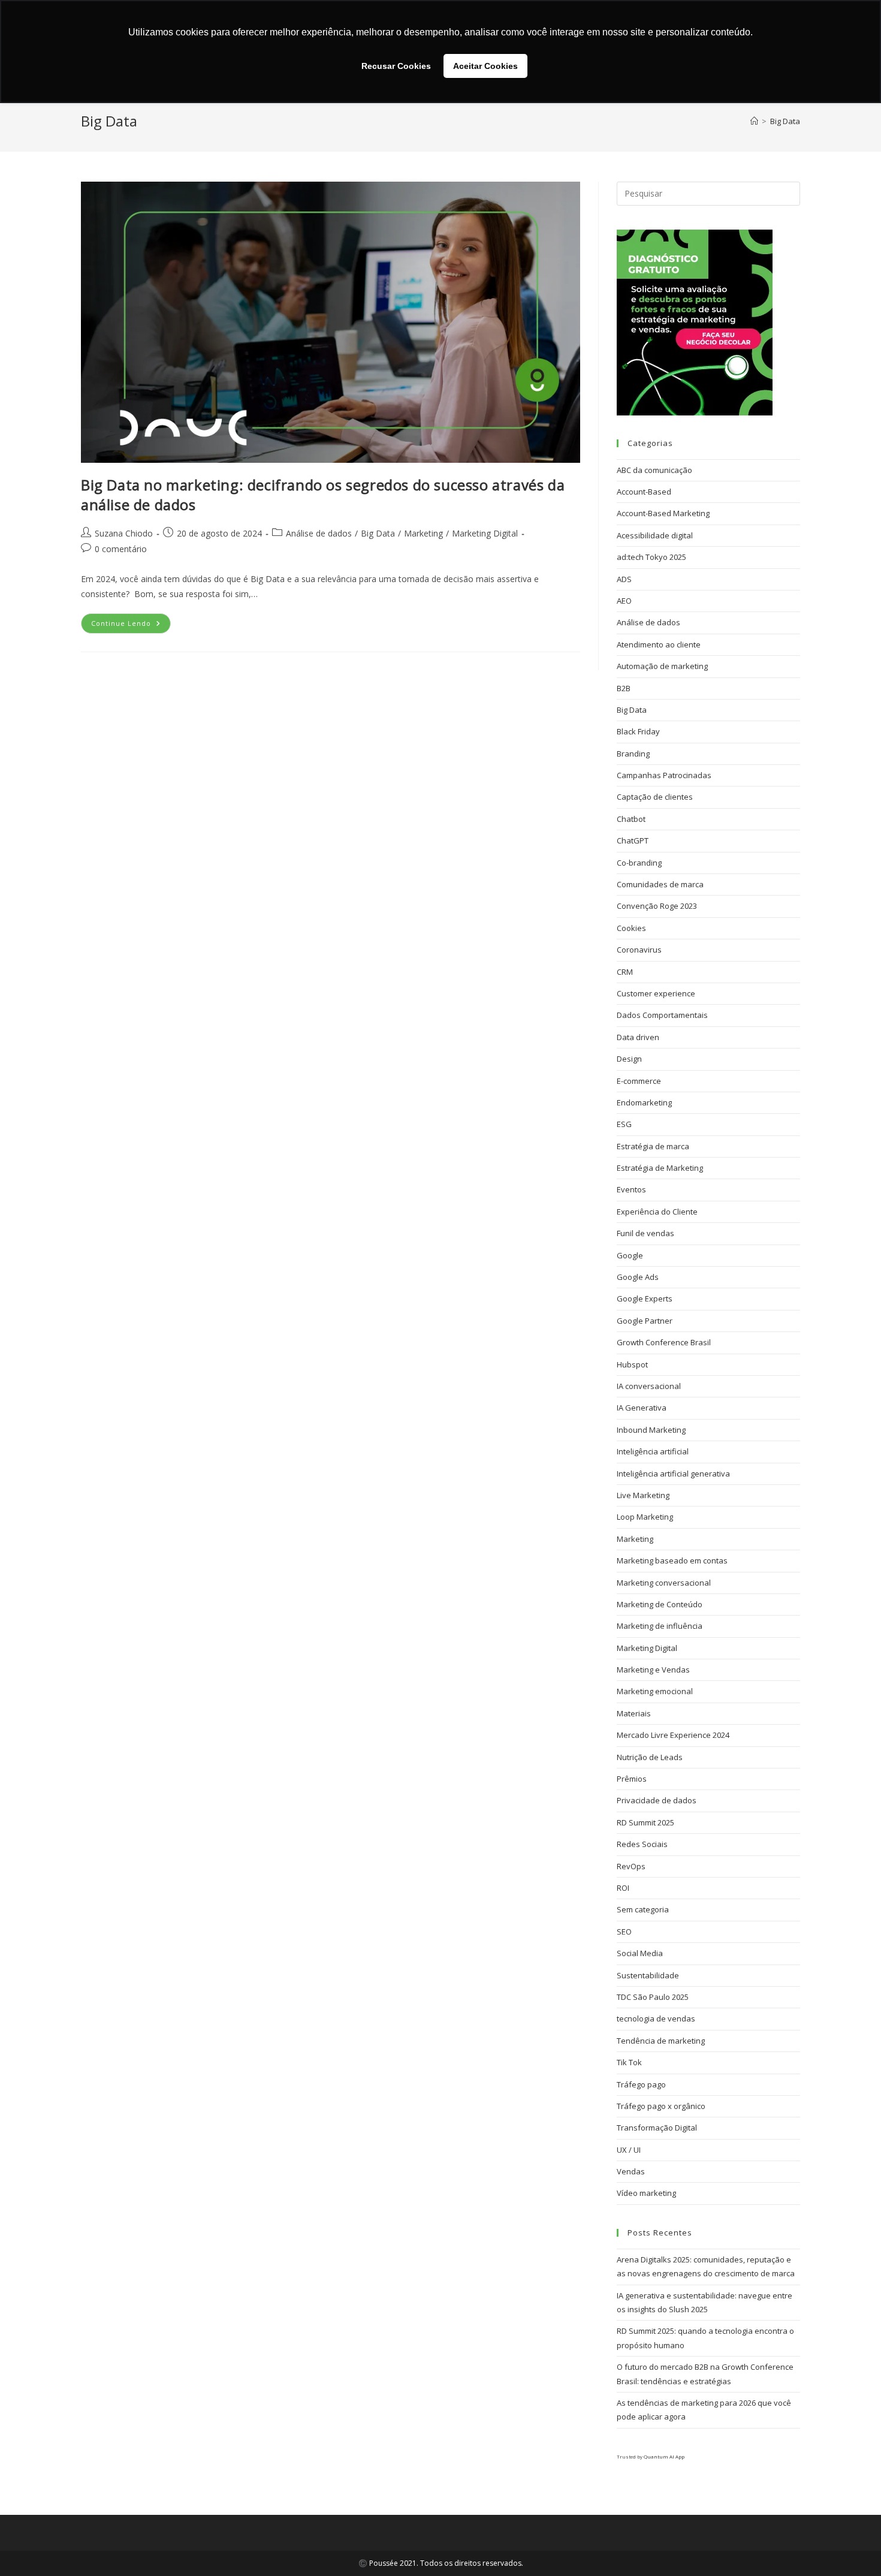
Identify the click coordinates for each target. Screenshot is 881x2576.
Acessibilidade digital (655, 535)
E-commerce (639, 1081)
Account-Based (644, 492)
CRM (625, 972)
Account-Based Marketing (663, 513)
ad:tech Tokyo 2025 (651, 557)
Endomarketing (644, 1102)
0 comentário (121, 549)
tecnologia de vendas (656, 2018)
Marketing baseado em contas (672, 1560)
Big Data (785, 121)
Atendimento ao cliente (659, 644)
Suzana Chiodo (124, 533)
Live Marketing (643, 1495)
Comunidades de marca (660, 884)
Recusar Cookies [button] (396, 66)
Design (629, 1059)
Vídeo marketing (646, 2193)
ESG (624, 1124)
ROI (623, 1888)
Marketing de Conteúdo (660, 1604)
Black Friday (638, 731)
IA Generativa (642, 1408)
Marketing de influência (660, 1626)
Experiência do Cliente (657, 1212)
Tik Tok (629, 2062)
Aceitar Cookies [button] (485, 66)
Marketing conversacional (664, 1583)
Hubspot (632, 1364)
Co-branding (639, 863)
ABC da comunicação (654, 470)
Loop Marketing (645, 1517)
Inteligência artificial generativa (673, 1474)
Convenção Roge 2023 (657, 906)
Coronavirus (639, 950)
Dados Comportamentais (662, 1015)
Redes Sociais (642, 1844)
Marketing (423, 533)
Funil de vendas (645, 1233)
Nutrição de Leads (650, 1757)
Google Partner (645, 1321)
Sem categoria (643, 1909)
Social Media (640, 1953)
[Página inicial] (754, 121)
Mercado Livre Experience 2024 (673, 1735)
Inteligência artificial (653, 1451)
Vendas (631, 2171)
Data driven (638, 1037)
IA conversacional (649, 1386)
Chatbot (631, 819)
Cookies (631, 928)
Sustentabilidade (648, 1975)
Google (630, 1255)
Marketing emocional (655, 1691)
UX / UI (629, 2150)
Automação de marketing (662, 666)
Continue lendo (131, 620)
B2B (624, 688)
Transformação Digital (657, 2128)
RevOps (631, 1866)
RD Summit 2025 (645, 1822)
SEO (624, 1932)
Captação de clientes (655, 797)
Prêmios (632, 1779)
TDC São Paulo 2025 (653, 1997)
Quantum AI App (664, 2456)
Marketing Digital (485, 533)
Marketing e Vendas (653, 1670)
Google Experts (645, 1298)
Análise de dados (319, 533)
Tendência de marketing (661, 2041)
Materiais (634, 1713)
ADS (624, 579)
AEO (624, 601)
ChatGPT (633, 840)
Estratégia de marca (653, 1146)
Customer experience (656, 993)
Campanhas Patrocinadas (664, 775)
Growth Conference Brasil (664, 1342)
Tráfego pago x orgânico (661, 2106)
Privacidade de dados (657, 1800)
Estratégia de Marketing (660, 1168)
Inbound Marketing (651, 1430)
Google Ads (638, 1277)
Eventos (631, 1189)
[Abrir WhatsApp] (851, 2546)
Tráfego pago (641, 2084)
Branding (633, 754)
